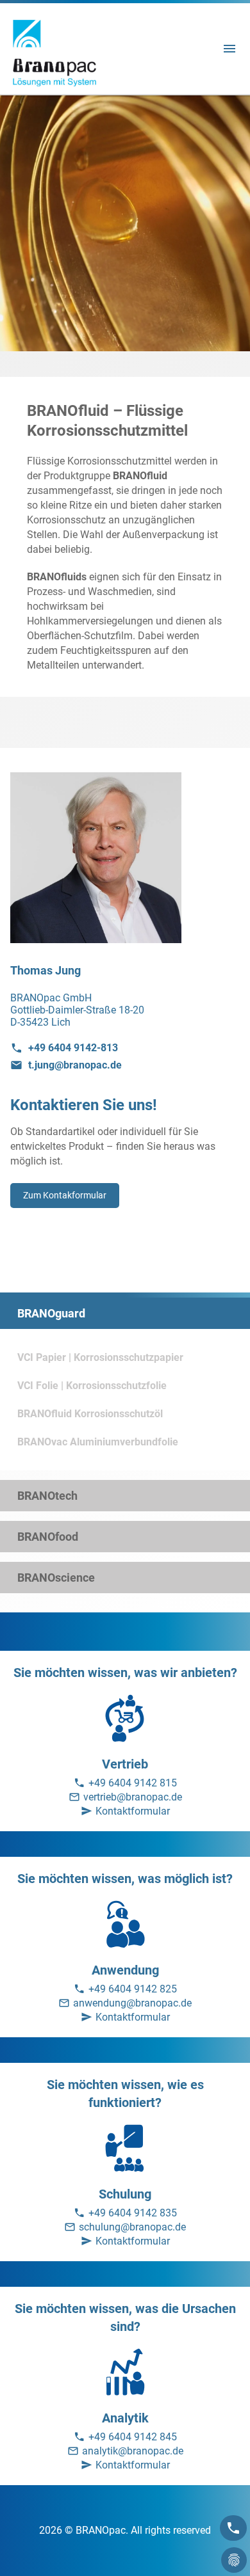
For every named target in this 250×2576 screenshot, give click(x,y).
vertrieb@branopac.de (133, 1797)
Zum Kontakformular (65, 1195)
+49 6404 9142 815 (133, 1783)
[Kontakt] (233, 2528)
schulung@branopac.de (132, 2227)
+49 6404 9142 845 (133, 2437)
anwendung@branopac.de (132, 2003)
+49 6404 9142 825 (133, 1989)
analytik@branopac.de (133, 2451)
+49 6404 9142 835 (133, 2213)
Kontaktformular (133, 1811)
